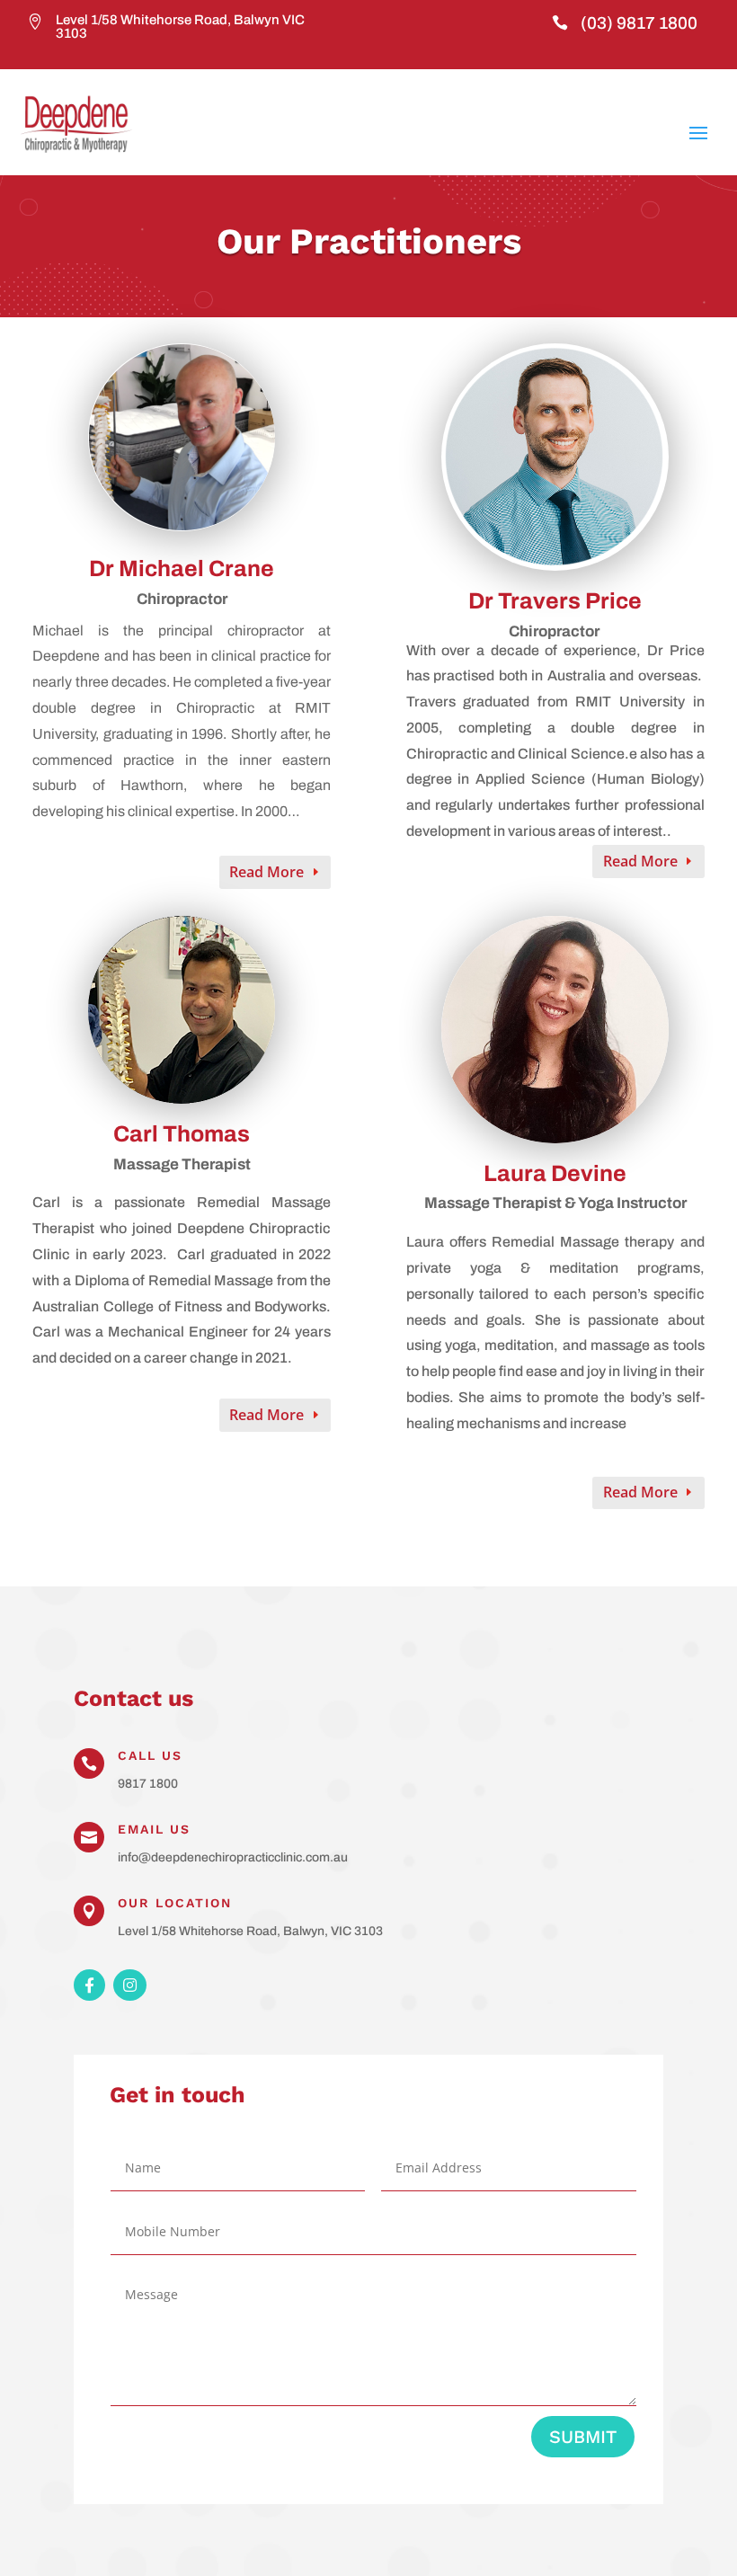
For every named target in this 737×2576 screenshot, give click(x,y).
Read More (266, 872)
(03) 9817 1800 (639, 23)
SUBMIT (583, 2437)
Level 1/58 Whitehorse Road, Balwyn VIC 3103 (180, 27)
